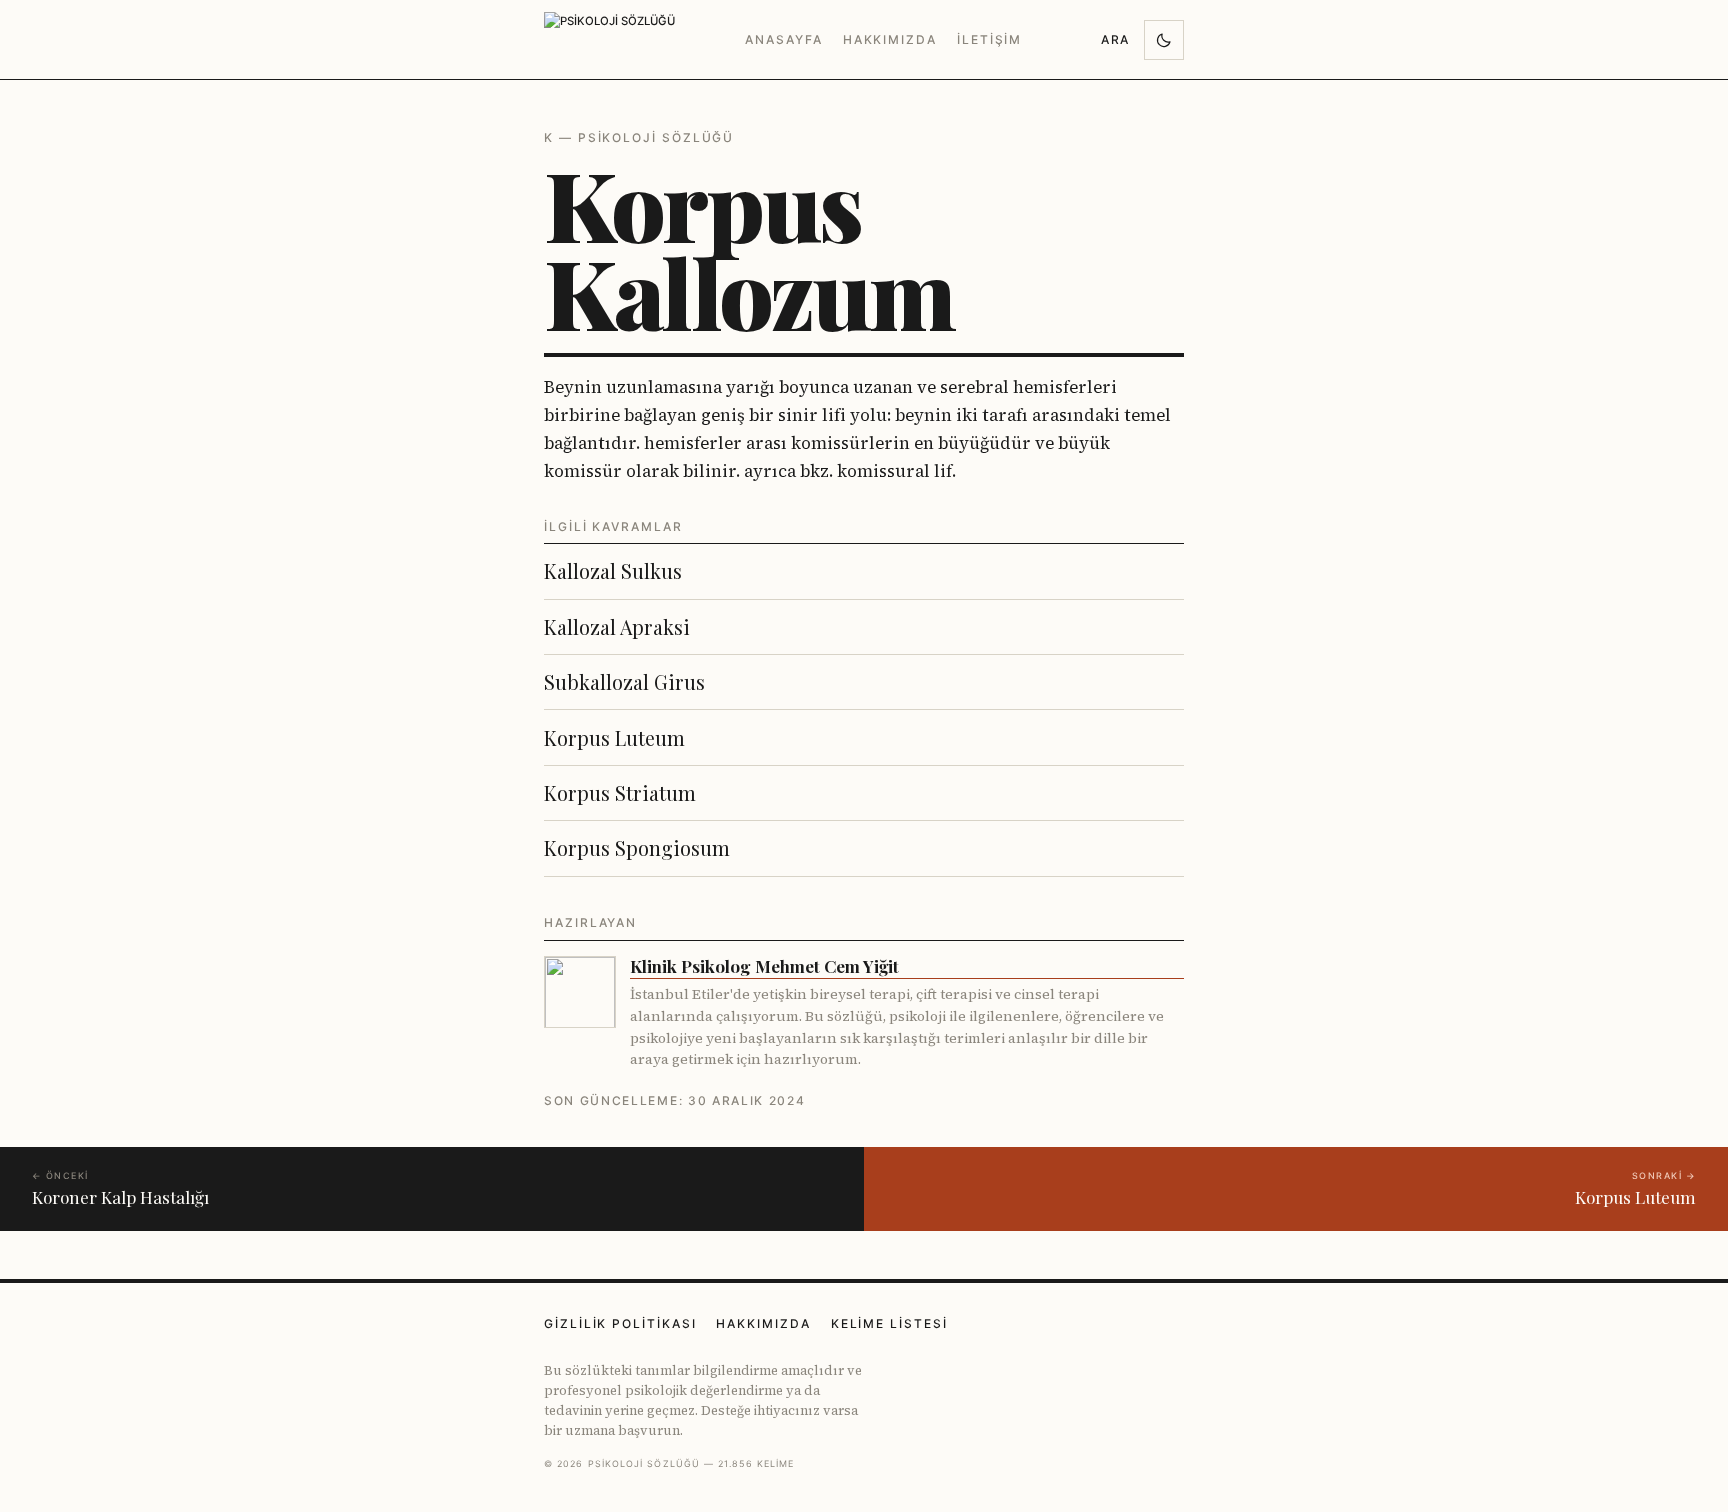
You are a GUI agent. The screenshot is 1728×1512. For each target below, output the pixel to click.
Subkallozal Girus (624, 682)
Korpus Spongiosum (637, 848)
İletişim (989, 39)
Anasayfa (783, 39)
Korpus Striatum (620, 793)
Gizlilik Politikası (620, 1323)
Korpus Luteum (614, 738)
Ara (1116, 39)
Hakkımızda (890, 39)
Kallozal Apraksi (617, 627)
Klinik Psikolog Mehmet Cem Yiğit (764, 966)
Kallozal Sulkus (613, 571)
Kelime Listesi (889, 1323)
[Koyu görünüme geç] (1164, 40)
